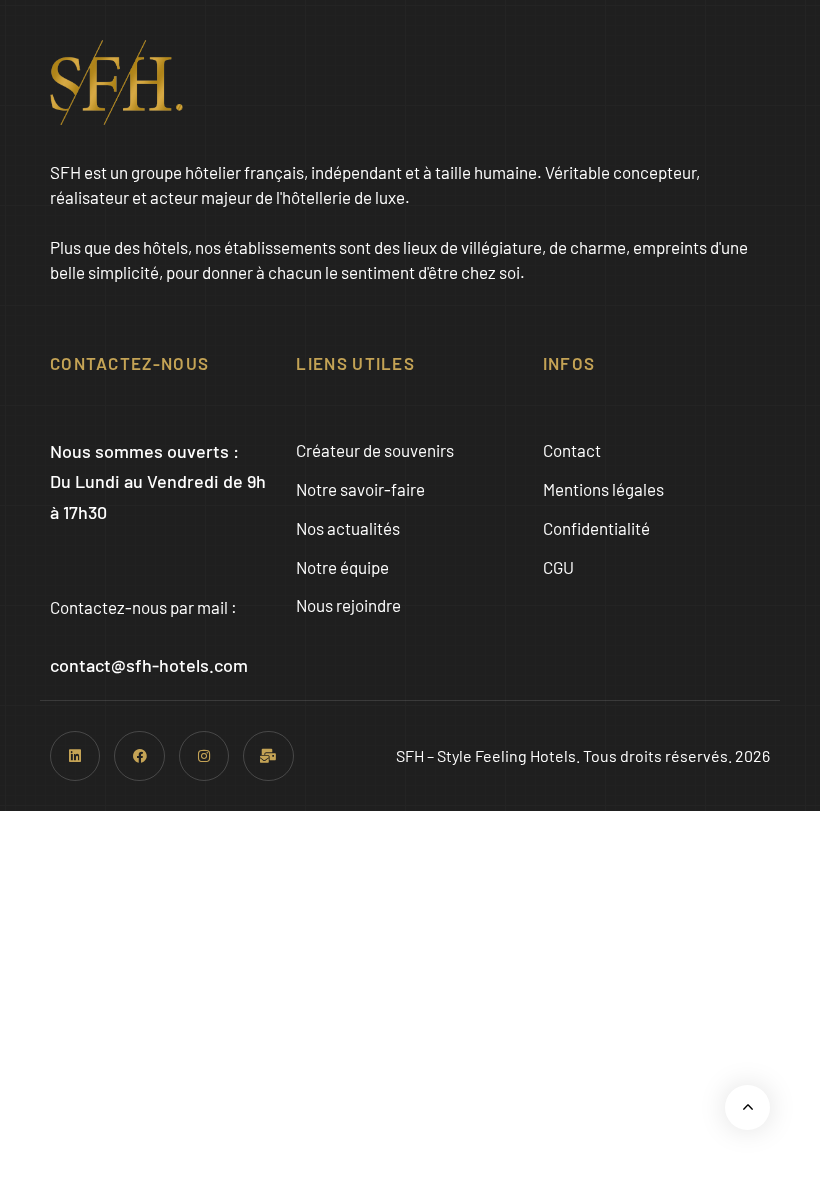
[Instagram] (204, 756)
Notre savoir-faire (360, 489)
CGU (558, 567)
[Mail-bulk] (268, 756)
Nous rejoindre (348, 605)
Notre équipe (342, 567)
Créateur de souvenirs (375, 450)
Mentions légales (603, 489)
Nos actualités (348, 528)
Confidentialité (596, 528)
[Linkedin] (75, 756)
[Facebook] (139, 756)
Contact (572, 450)
